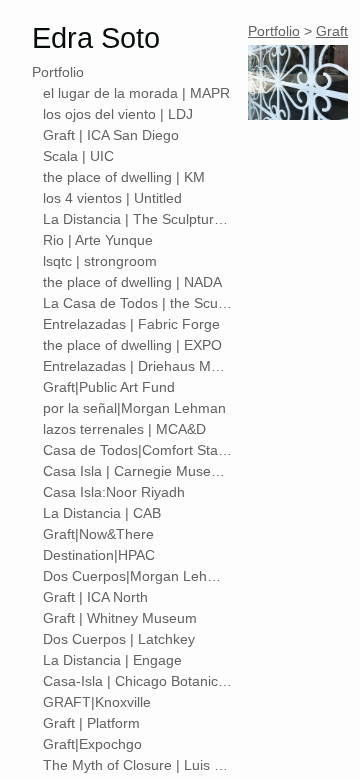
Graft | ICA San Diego (111, 135)
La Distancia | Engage (112, 660)
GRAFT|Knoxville (97, 702)
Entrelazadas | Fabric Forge (131, 324)
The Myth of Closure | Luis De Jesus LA (138, 765)
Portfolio (58, 72)
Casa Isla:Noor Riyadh (114, 492)
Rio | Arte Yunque (98, 240)
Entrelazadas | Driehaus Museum (138, 366)
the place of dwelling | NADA (132, 282)
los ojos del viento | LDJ (118, 114)
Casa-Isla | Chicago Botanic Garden (138, 681)
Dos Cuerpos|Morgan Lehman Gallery (138, 576)
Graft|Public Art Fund (109, 387)
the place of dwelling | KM (124, 177)
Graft (332, 31)
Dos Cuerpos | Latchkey (119, 639)
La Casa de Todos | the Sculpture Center (138, 303)
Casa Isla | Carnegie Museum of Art (138, 471)
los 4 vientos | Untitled (112, 198)
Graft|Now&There (98, 534)
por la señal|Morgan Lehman (134, 408)
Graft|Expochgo (92, 744)
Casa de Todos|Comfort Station (138, 450)
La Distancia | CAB (102, 513)
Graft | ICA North (95, 597)
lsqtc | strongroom (100, 261)
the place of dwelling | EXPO (132, 345)
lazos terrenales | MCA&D (124, 429)
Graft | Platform (91, 723)
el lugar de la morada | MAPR (136, 93)
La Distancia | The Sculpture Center (138, 219)
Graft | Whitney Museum (120, 618)
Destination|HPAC (99, 555)
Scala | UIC (78, 156)
